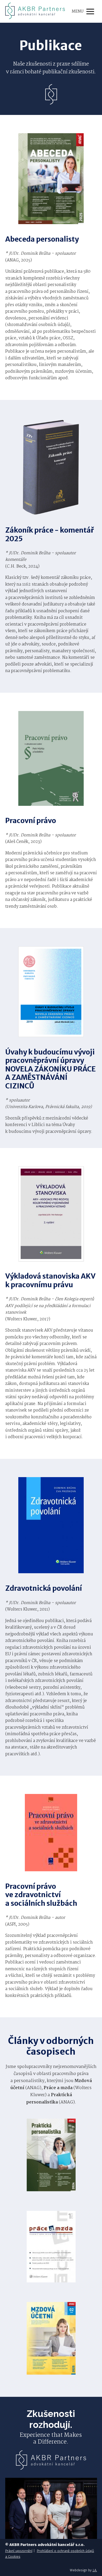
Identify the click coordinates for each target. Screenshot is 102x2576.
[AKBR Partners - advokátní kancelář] (35, 11)
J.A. (95, 2570)
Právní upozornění (19, 2551)
